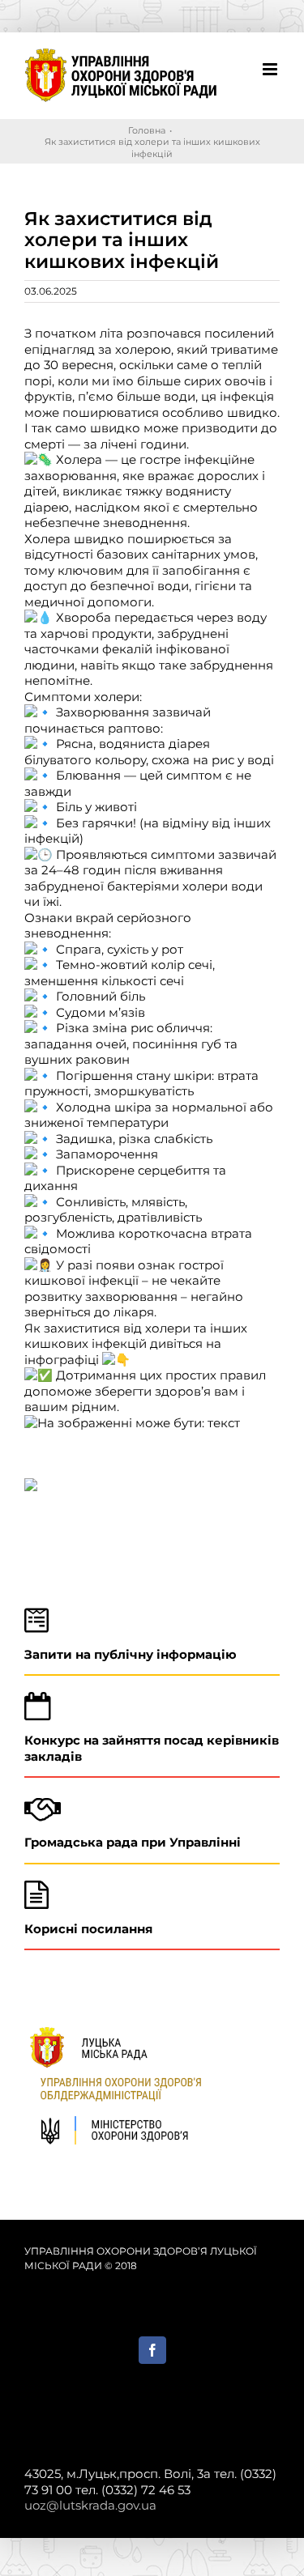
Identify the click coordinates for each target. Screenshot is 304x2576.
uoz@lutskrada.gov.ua (90, 2505)
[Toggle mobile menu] (271, 69)
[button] (152, 1494)
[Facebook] (152, 2350)
